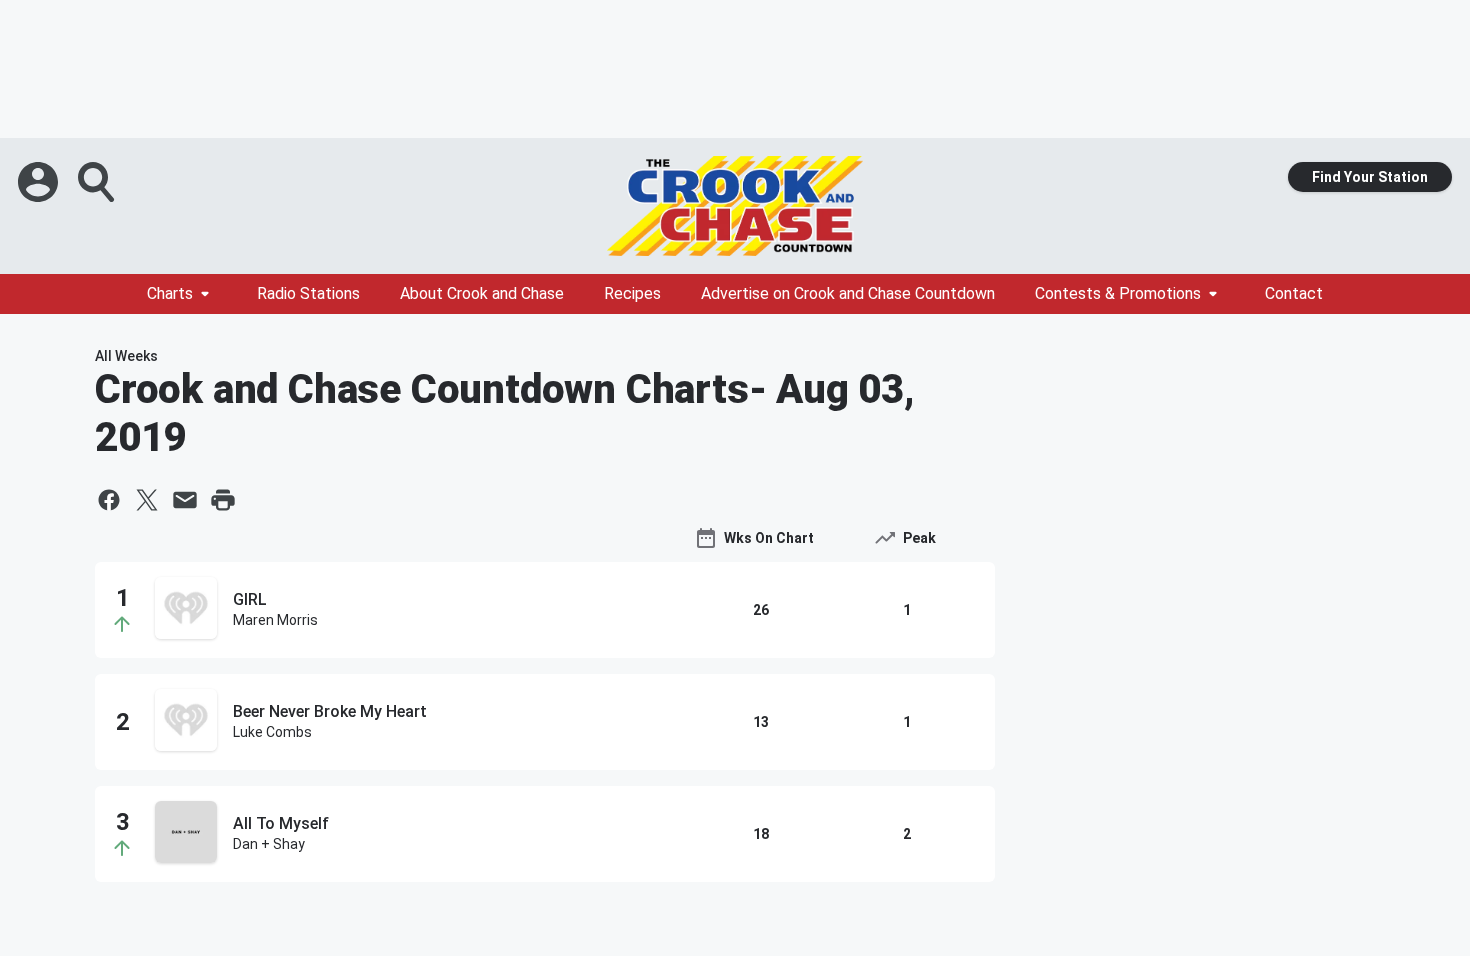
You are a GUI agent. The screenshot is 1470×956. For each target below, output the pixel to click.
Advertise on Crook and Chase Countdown (848, 293)
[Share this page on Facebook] (109, 500)
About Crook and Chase (482, 293)
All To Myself (281, 823)
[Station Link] (735, 206)
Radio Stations (308, 293)
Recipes (632, 293)
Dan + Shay (269, 844)
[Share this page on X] (147, 500)
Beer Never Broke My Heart (330, 711)
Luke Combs (272, 732)
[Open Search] (98, 182)
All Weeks (126, 356)
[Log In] (40, 182)
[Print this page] (223, 500)
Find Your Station (1370, 177)
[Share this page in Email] (185, 500)
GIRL (250, 599)
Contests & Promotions (1118, 293)
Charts (170, 293)
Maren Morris (275, 620)
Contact (1294, 293)
